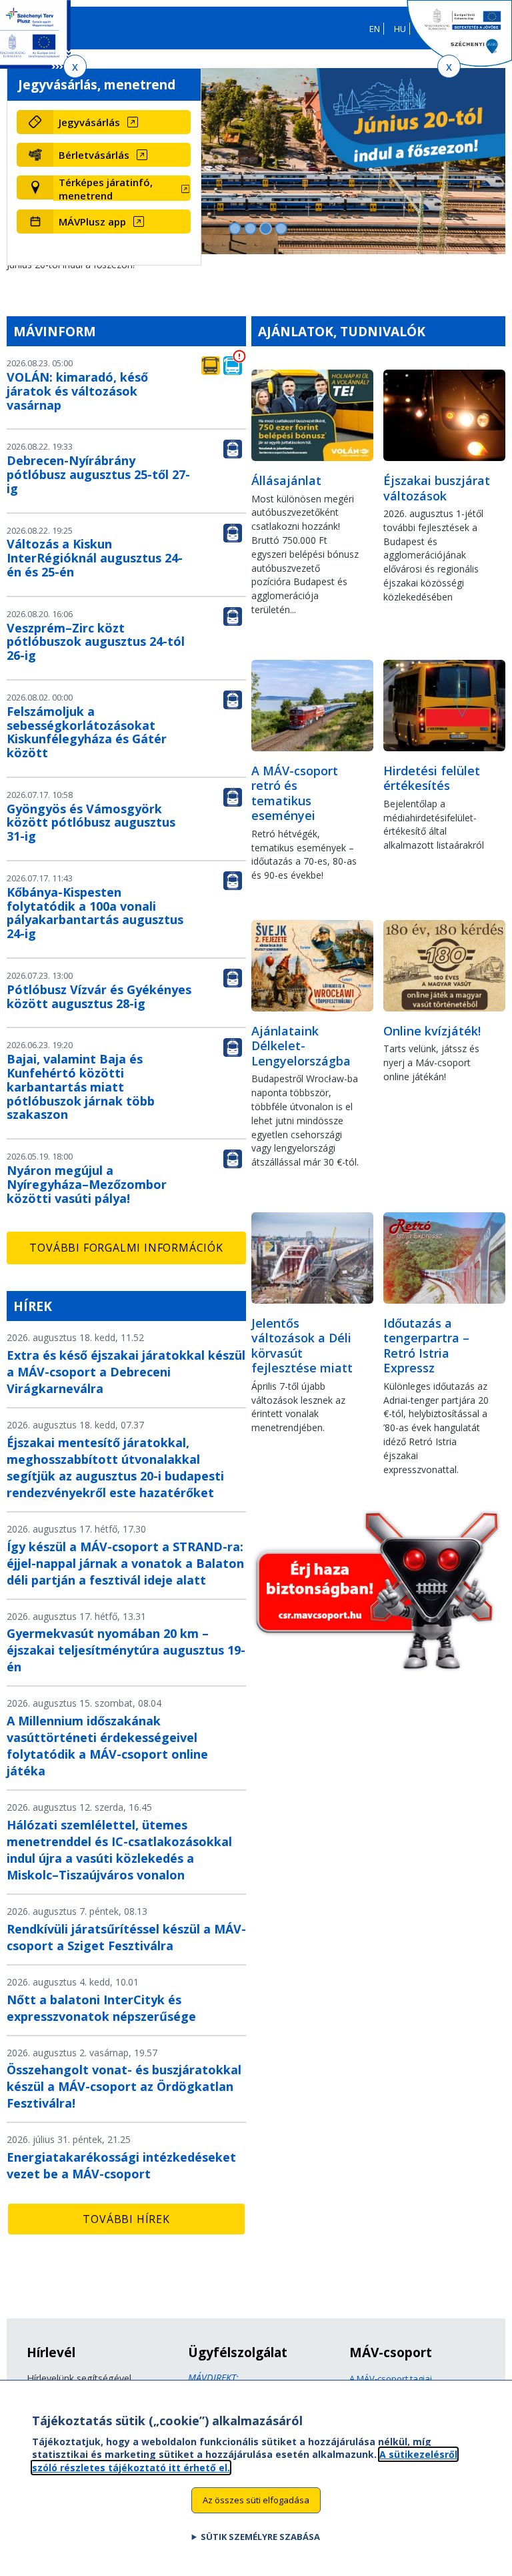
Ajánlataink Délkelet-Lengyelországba (301, 1046)
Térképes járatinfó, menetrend (106, 189)
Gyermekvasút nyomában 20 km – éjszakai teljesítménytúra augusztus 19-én (126, 1650)
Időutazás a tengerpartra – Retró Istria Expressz (426, 1346)
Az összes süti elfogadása (256, 2500)
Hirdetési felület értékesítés (432, 778)
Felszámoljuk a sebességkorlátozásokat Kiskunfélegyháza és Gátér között (87, 732)
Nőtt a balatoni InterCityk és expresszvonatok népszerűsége (101, 2008)
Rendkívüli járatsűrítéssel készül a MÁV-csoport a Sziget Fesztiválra (126, 1937)
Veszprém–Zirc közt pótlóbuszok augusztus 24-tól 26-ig (96, 642)
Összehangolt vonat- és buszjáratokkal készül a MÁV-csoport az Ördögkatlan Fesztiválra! (124, 2086)
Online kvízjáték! (432, 1031)
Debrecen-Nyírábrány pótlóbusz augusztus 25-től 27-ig (98, 474)
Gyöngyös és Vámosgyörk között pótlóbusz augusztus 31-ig (91, 823)
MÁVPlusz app (92, 222)
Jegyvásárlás (89, 122)
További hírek (126, 2219)
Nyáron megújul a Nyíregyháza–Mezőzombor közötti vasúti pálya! (87, 1184)
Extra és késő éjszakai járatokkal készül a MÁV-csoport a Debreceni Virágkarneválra (126, 1372)
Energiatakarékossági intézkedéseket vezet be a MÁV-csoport (121, 2165)
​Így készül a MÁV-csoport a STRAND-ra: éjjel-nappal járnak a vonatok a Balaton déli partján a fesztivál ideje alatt (125, 1563)
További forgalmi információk (126, 1248)
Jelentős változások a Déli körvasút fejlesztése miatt (302, 1346)
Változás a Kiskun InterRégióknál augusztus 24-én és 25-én (95, 558)
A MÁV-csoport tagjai (391, 2379)
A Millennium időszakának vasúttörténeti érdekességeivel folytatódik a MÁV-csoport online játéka (107, 1746)
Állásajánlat (286, 480)
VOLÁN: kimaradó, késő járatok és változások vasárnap (77, 391)
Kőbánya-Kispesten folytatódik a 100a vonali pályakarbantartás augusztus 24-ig (95, 913)
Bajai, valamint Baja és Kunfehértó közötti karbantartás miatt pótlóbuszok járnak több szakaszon (81, 1087)
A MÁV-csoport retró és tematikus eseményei (295, 793)
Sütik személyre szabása (260, 2537)
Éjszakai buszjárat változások (437, 488)
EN (375, 29)
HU (400, 29)
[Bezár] (75, 66)
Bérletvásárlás (94, 155)
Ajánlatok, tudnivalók (342, 331)
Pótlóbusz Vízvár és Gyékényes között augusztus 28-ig (99, 996)
